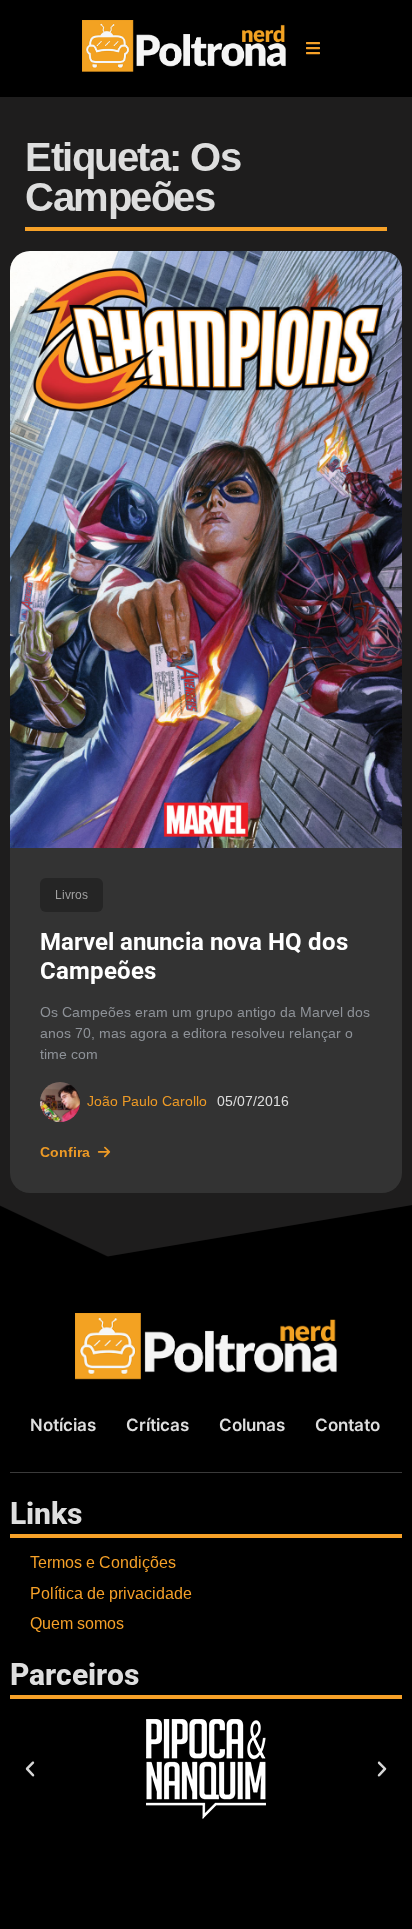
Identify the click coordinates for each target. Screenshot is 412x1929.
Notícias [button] (63, 1425)
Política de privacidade (111, 1593)
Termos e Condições (103, 1562)
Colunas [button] (252, 1425)
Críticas (157, 1425)
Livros (71, 895)
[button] (313, 48)
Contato (347, 1425)
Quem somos (77, 1623)
